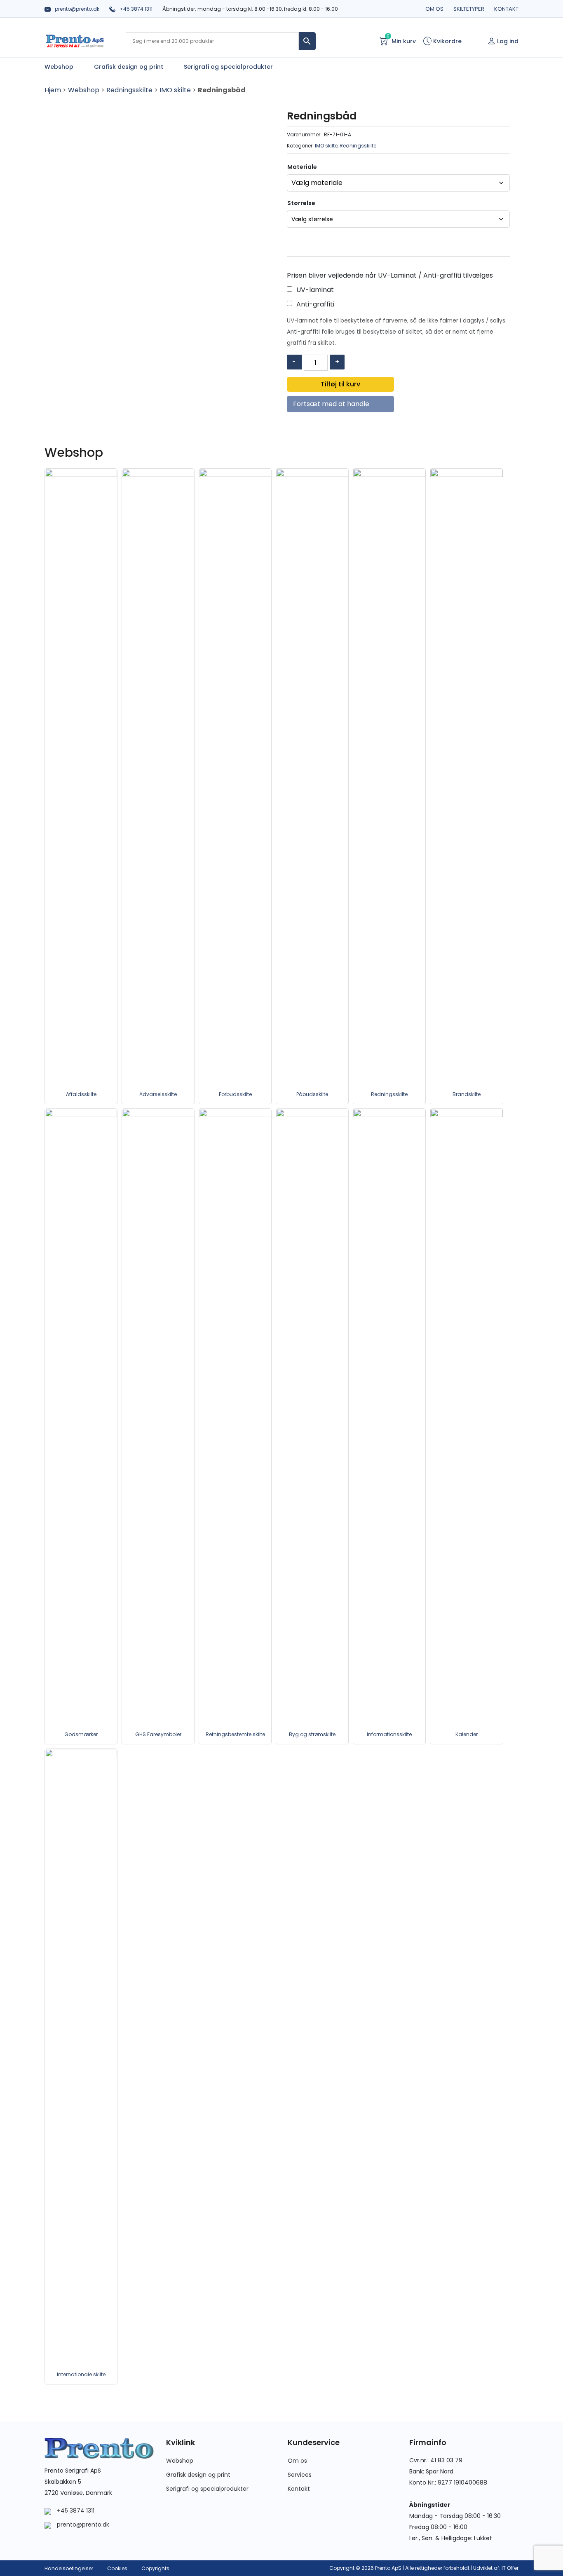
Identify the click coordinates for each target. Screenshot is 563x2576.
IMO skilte (175, 90)
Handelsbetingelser (69, 2568)
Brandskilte (467, 1094)
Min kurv (401, 41)
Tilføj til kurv (340, 384)
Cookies (117, 2568)
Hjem (53, 90)
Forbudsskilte (235, 1094)
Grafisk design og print (198, 2475)
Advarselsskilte (158, 1094)
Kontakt (506, 9)
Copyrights (155, 2568)
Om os (434, 9)
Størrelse (301, 203)
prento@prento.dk (77, 9)
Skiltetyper (469, 9)
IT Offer (510, 2568)
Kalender (467, 1734)
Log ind (508, 41)
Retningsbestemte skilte (235, 1734)
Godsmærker (81, 1734)
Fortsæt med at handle (331, 404)
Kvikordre (447, 41)
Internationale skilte (81, 2374)
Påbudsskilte (312, 1094)
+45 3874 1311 (136, 9)
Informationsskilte (389, 1734)
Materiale (302, 167)
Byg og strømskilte (312, 1734)
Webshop (84, 90)
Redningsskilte (129, 90)
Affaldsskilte (81, 1094)
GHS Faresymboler (158, 1734)
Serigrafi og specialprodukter (207, 2489)
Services (300, 2475)
